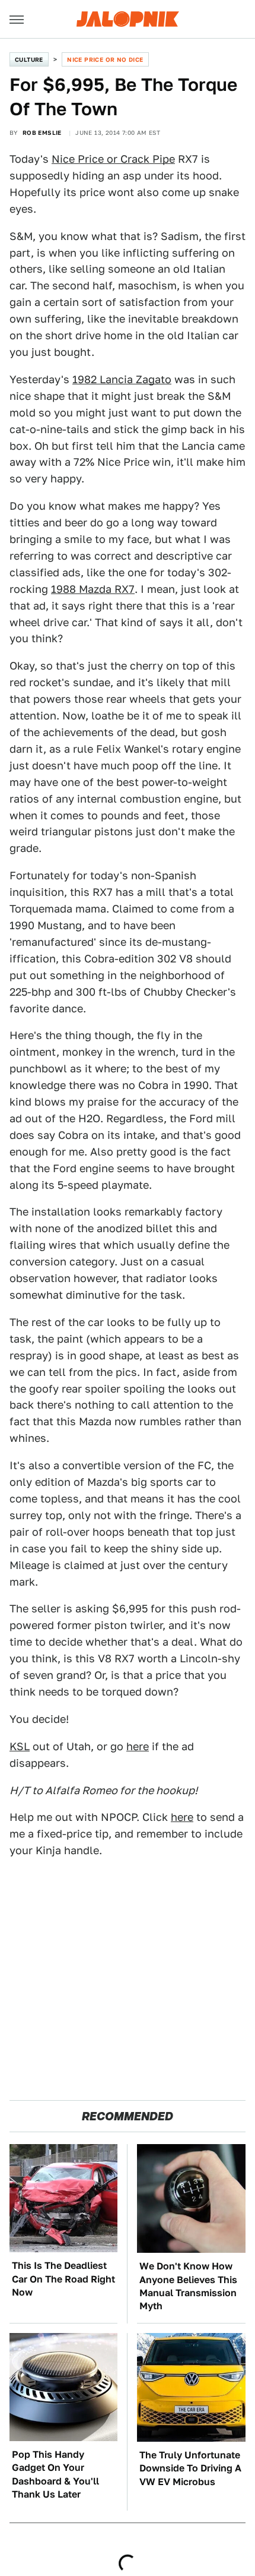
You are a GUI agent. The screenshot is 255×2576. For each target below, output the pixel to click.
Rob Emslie (42, 132)
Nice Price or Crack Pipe (113, 159)
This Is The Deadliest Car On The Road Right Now (63, 2279)
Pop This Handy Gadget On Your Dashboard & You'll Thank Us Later (55, 2474)
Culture (29, 59)
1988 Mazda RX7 (93, 589)
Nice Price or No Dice (105, 59)
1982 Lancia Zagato (122, 379)
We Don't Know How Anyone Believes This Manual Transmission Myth (188, 2286)
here (138, 1746)
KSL (20, 1746)
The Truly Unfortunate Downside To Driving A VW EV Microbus (190, 2468)
